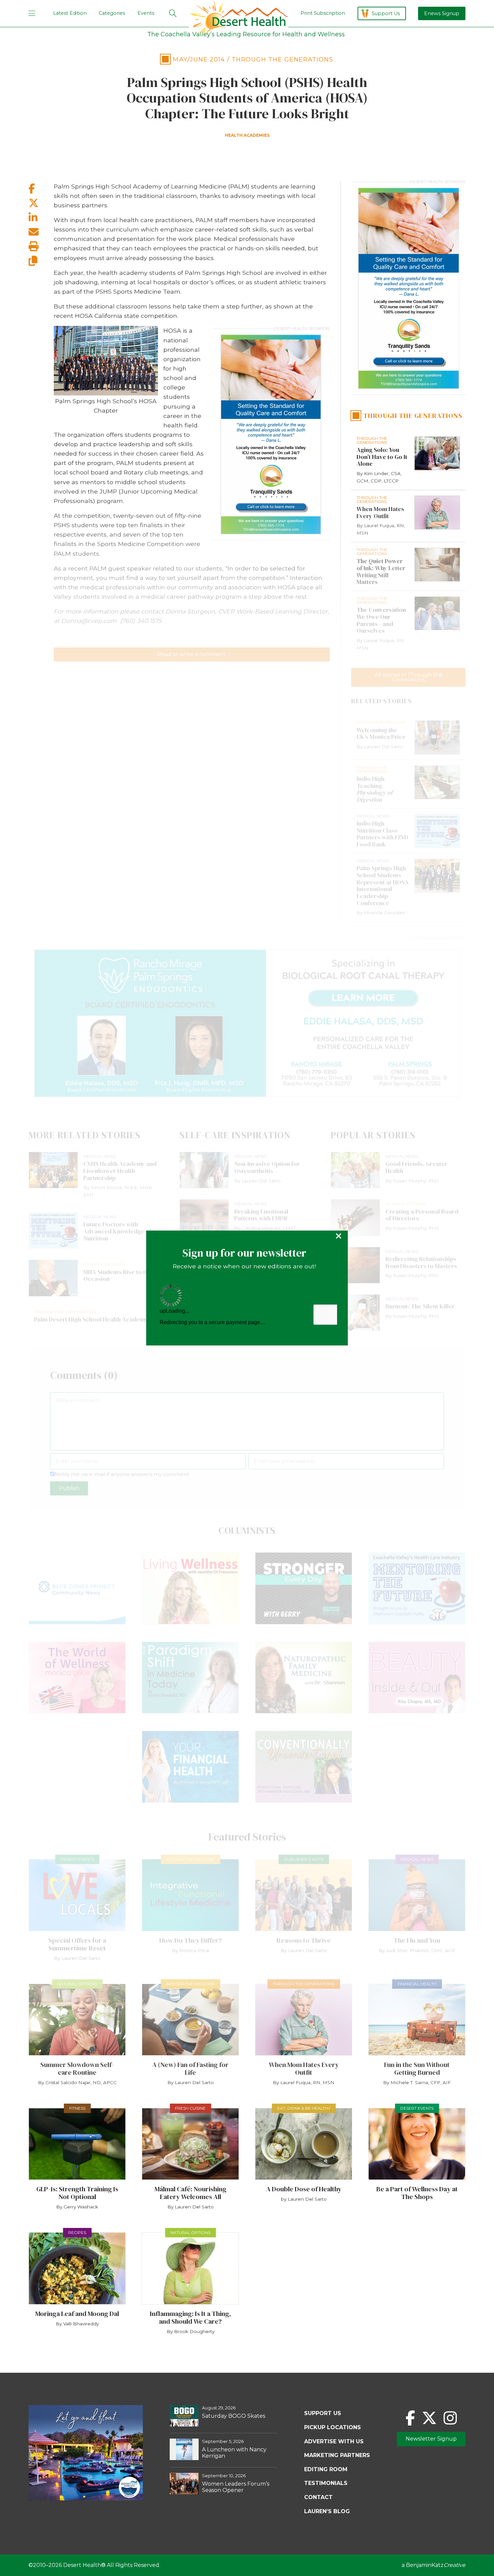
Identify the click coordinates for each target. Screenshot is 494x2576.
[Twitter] (429, 2418)
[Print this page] (41, 246)
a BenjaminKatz (434, 2565)
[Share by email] (41, 232)
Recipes (77, 2232)
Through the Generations (282, 59)
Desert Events (77, 1859)
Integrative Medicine (190, 1859)
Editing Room (326, 2469)
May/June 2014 (199, 59)
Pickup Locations (333, 2427)
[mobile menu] (32, 13)
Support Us (386, 13)
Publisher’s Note (304, 1859)
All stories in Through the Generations (408, 677)
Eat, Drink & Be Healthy (304, 2108)
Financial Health (417, 1984)
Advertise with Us (334, 2441)
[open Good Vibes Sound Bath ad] (86, 2499)
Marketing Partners (337, 2455)
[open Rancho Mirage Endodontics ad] (247, 1023)
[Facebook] (410, 2418)
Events (146, 13)
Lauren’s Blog (327, 2511)
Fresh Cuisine (190, 2108)
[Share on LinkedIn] (41, 218)
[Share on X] (41, 203)
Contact (318, 2497)
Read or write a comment (192, 654)
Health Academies (247, 135)
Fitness (77, 2108)
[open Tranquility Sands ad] (271, 434)
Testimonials (326, 2483)
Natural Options (77, 1984)
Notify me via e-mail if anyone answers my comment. (122, 1474)
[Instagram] (450, 2418)
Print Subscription (323, 13)
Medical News (417, 1859)
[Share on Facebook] (41, 189)
